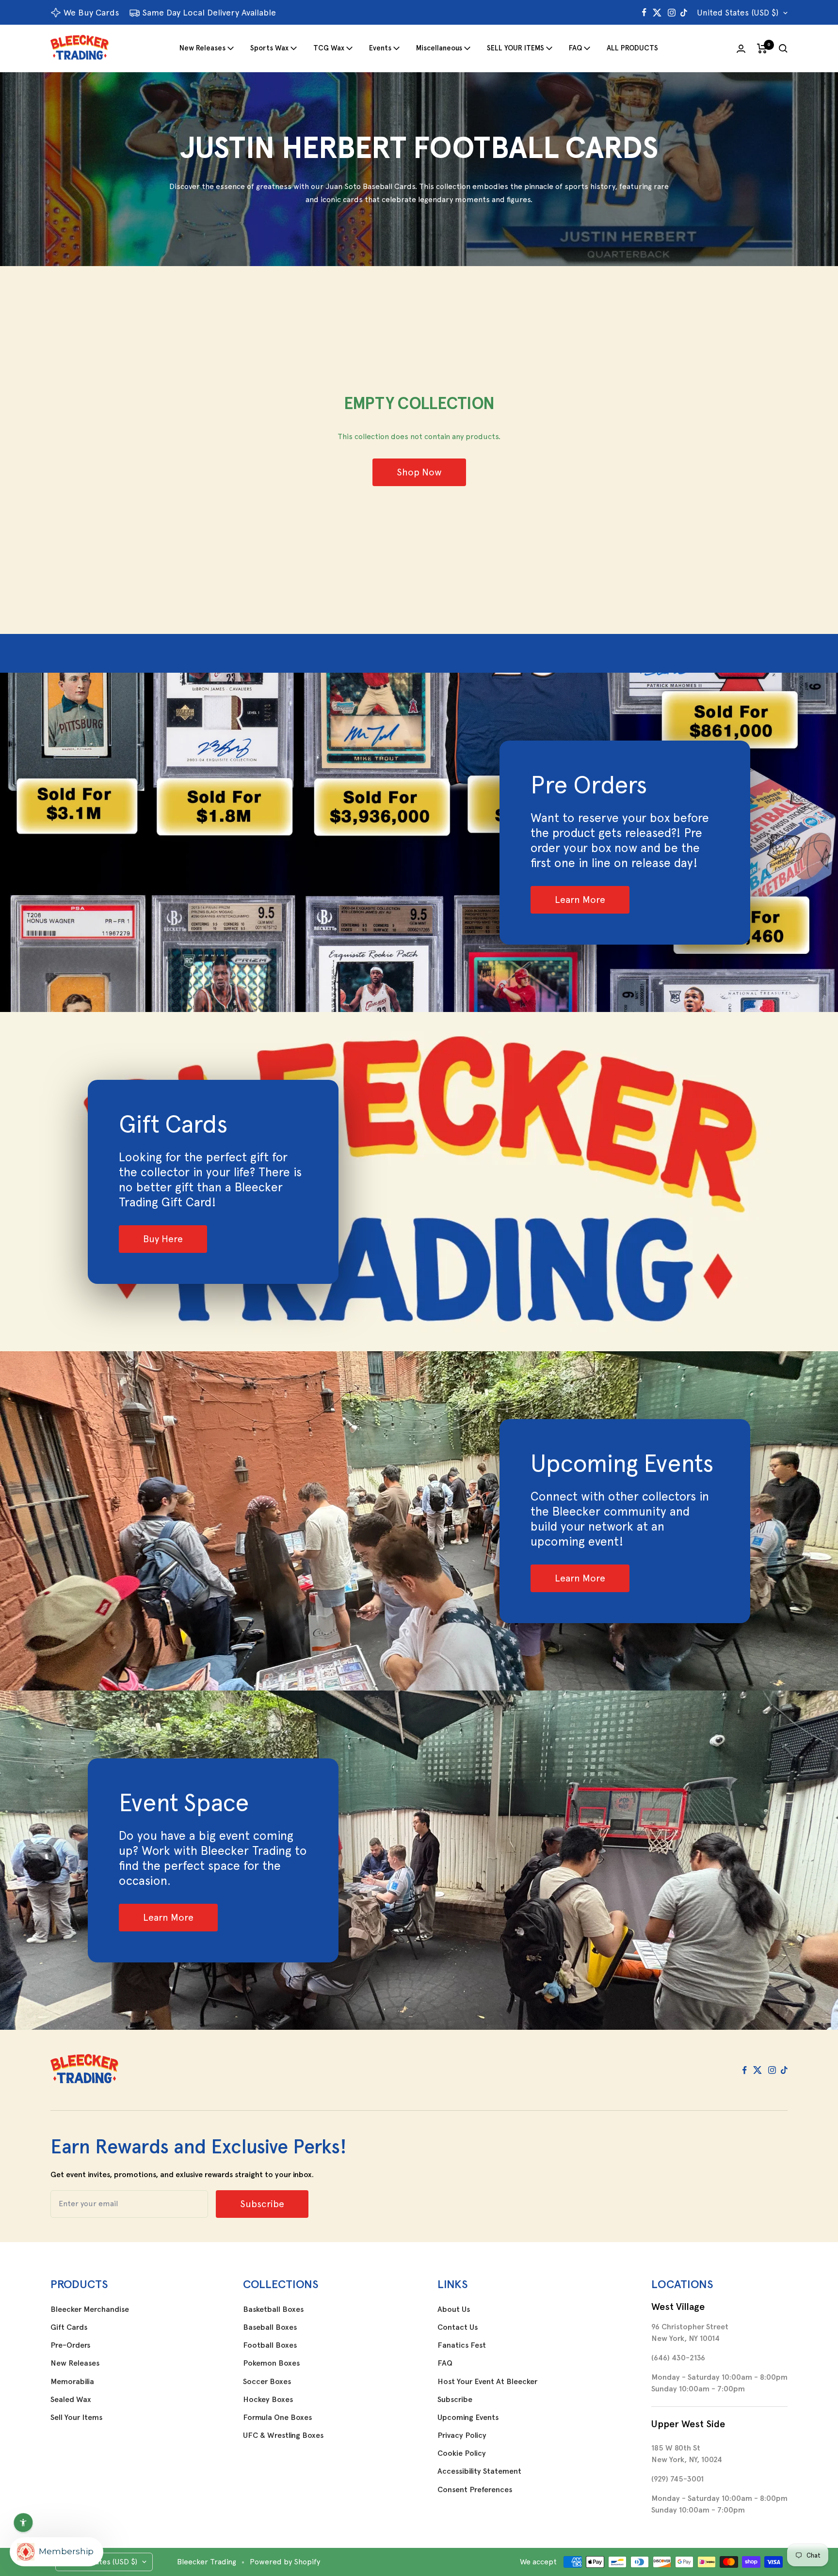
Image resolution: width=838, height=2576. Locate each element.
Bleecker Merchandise (90, 2309)
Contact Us (458, 2327)
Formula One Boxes (277, 2418)
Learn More (580, 900)
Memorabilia (72, 2382)
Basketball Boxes (273, 2309)
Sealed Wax (71, 2400)
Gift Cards (69, 2327)
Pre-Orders (70, 2345)
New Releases (202, 48)
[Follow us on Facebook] (644, 13)
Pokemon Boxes (271, 2363)
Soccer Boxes (267, 2382)
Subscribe (455, 2400)
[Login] (741, 49)
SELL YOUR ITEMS (516, 48)
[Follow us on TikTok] (684, 13)
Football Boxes (270, 2345)
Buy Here (163, 1239)
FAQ (575, 48)
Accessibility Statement (479, 2471)
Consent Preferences (475, 2490)
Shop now (419, 472)
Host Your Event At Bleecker (487, 2382)
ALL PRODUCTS (632, 48)
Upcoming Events (468, 2418)
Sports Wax (269, 48)
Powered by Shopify (285, 2562)
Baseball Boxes (270, 2327)
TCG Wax (329, 48)
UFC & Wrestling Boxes (283, 2435)
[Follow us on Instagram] (672, 13)
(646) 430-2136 (678, 2358)
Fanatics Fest (462, 2345)
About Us (454, 2309)
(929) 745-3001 (677, 2479)
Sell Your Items (76, 2418)
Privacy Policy (462, 2435)
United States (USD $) (738, 13)
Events (380, 48)
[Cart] (762, 48)
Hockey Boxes (268, 2400)
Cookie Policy (462, 2453)
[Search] (783, 48)
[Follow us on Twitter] (657, 13)
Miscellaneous (439, 48)
